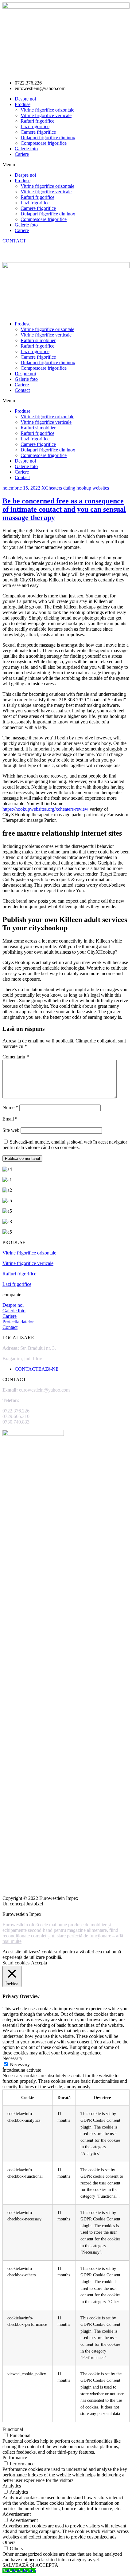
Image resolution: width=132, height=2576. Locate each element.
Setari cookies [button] (16, 1963)
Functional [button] (13, 2429)
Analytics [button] (12, 2486)
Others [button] (9, 2542)
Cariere (22, 154)
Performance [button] (15, 2458)
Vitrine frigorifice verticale (46, 115)
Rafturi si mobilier (38, 340)
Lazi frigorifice (35, 126)
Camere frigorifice (38, 132)
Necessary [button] (12, 2058)
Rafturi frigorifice (37, 121)
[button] (66, 165)
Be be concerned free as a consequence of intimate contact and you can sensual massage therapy (64, 509)
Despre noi (25, 99)
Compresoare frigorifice (44, 143)
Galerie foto (26, 149)
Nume (10, 1107)
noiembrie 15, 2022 (22, 488)
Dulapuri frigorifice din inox (48, 138)
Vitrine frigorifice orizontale (47, 110)
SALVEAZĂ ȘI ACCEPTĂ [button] (30, 2565)
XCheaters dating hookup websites (75, 488)
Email (10, 1119)
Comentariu (16, 1057)
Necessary (20, 2064)
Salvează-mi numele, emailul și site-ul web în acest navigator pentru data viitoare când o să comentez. (65, 1145)
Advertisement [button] (17, 2514)
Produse (23, 104)
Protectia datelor (18, 1322)
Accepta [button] (39, 1963)
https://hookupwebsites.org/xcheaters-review (45, 809)
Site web (11, 1130)
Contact (22, 390)
